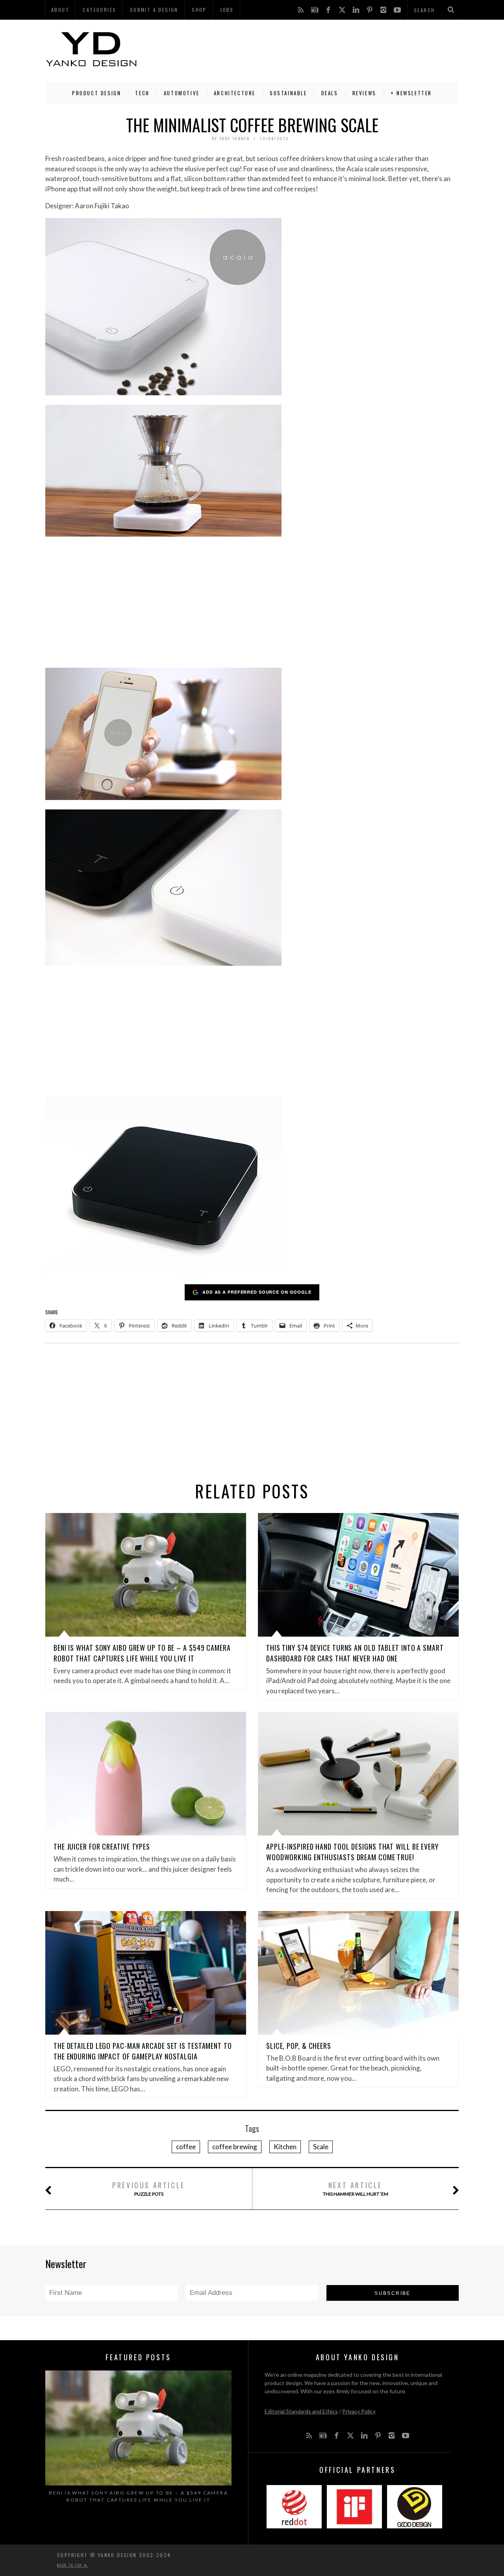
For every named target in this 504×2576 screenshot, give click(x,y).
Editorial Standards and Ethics (301, 2411)
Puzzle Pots (149, 2188)
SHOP (199, 10)
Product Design (96, 93)
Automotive (182, 93)
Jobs (227, 10)
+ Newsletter (411, 93)
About (60, 10)
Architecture (235, 93)
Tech (142, 93)
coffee (186, 2147)
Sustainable (288, 93)
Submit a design (154, 10)
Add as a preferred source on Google (257, 1292)
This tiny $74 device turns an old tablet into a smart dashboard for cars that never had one (355, 1653)
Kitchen (285, 2147)
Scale (321, 2147)
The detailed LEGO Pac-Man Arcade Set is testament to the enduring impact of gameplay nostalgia (143, 2051)
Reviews (364, 93)
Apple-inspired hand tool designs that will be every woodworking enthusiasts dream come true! (352, 1852)
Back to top (70, 2565)
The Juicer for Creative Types (102, 1846)
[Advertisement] (315, 49)
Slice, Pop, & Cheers (299, 2046)
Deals (330, 93)
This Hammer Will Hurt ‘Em (356, 2188)
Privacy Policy (359, 2411)
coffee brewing (235, 2147)
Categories (99, 10)
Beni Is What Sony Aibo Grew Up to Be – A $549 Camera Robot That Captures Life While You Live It (142, 1653)
